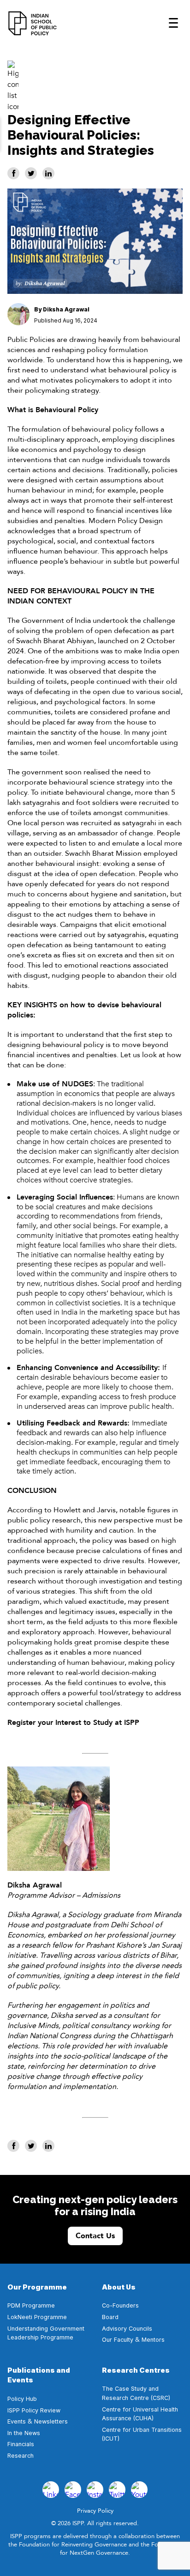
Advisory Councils (127, 2329)
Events (17, 2421)
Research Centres (136, 2370)
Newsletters (51, 2421)
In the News (24, 2433)
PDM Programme (31, 2305)
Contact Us (95, 2236)
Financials (21, 2444)
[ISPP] (33, 23)
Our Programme (37, 2287)
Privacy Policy (95, 2511)
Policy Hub (22, 2399)
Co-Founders (120, 2305)
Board (110, 2317)
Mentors (153, 2340)
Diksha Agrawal (66, 309)
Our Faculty (118, 2340)
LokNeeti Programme (37, 2317)
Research (21, 2456)
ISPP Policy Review (35, 2410)
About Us (119, 2287)
